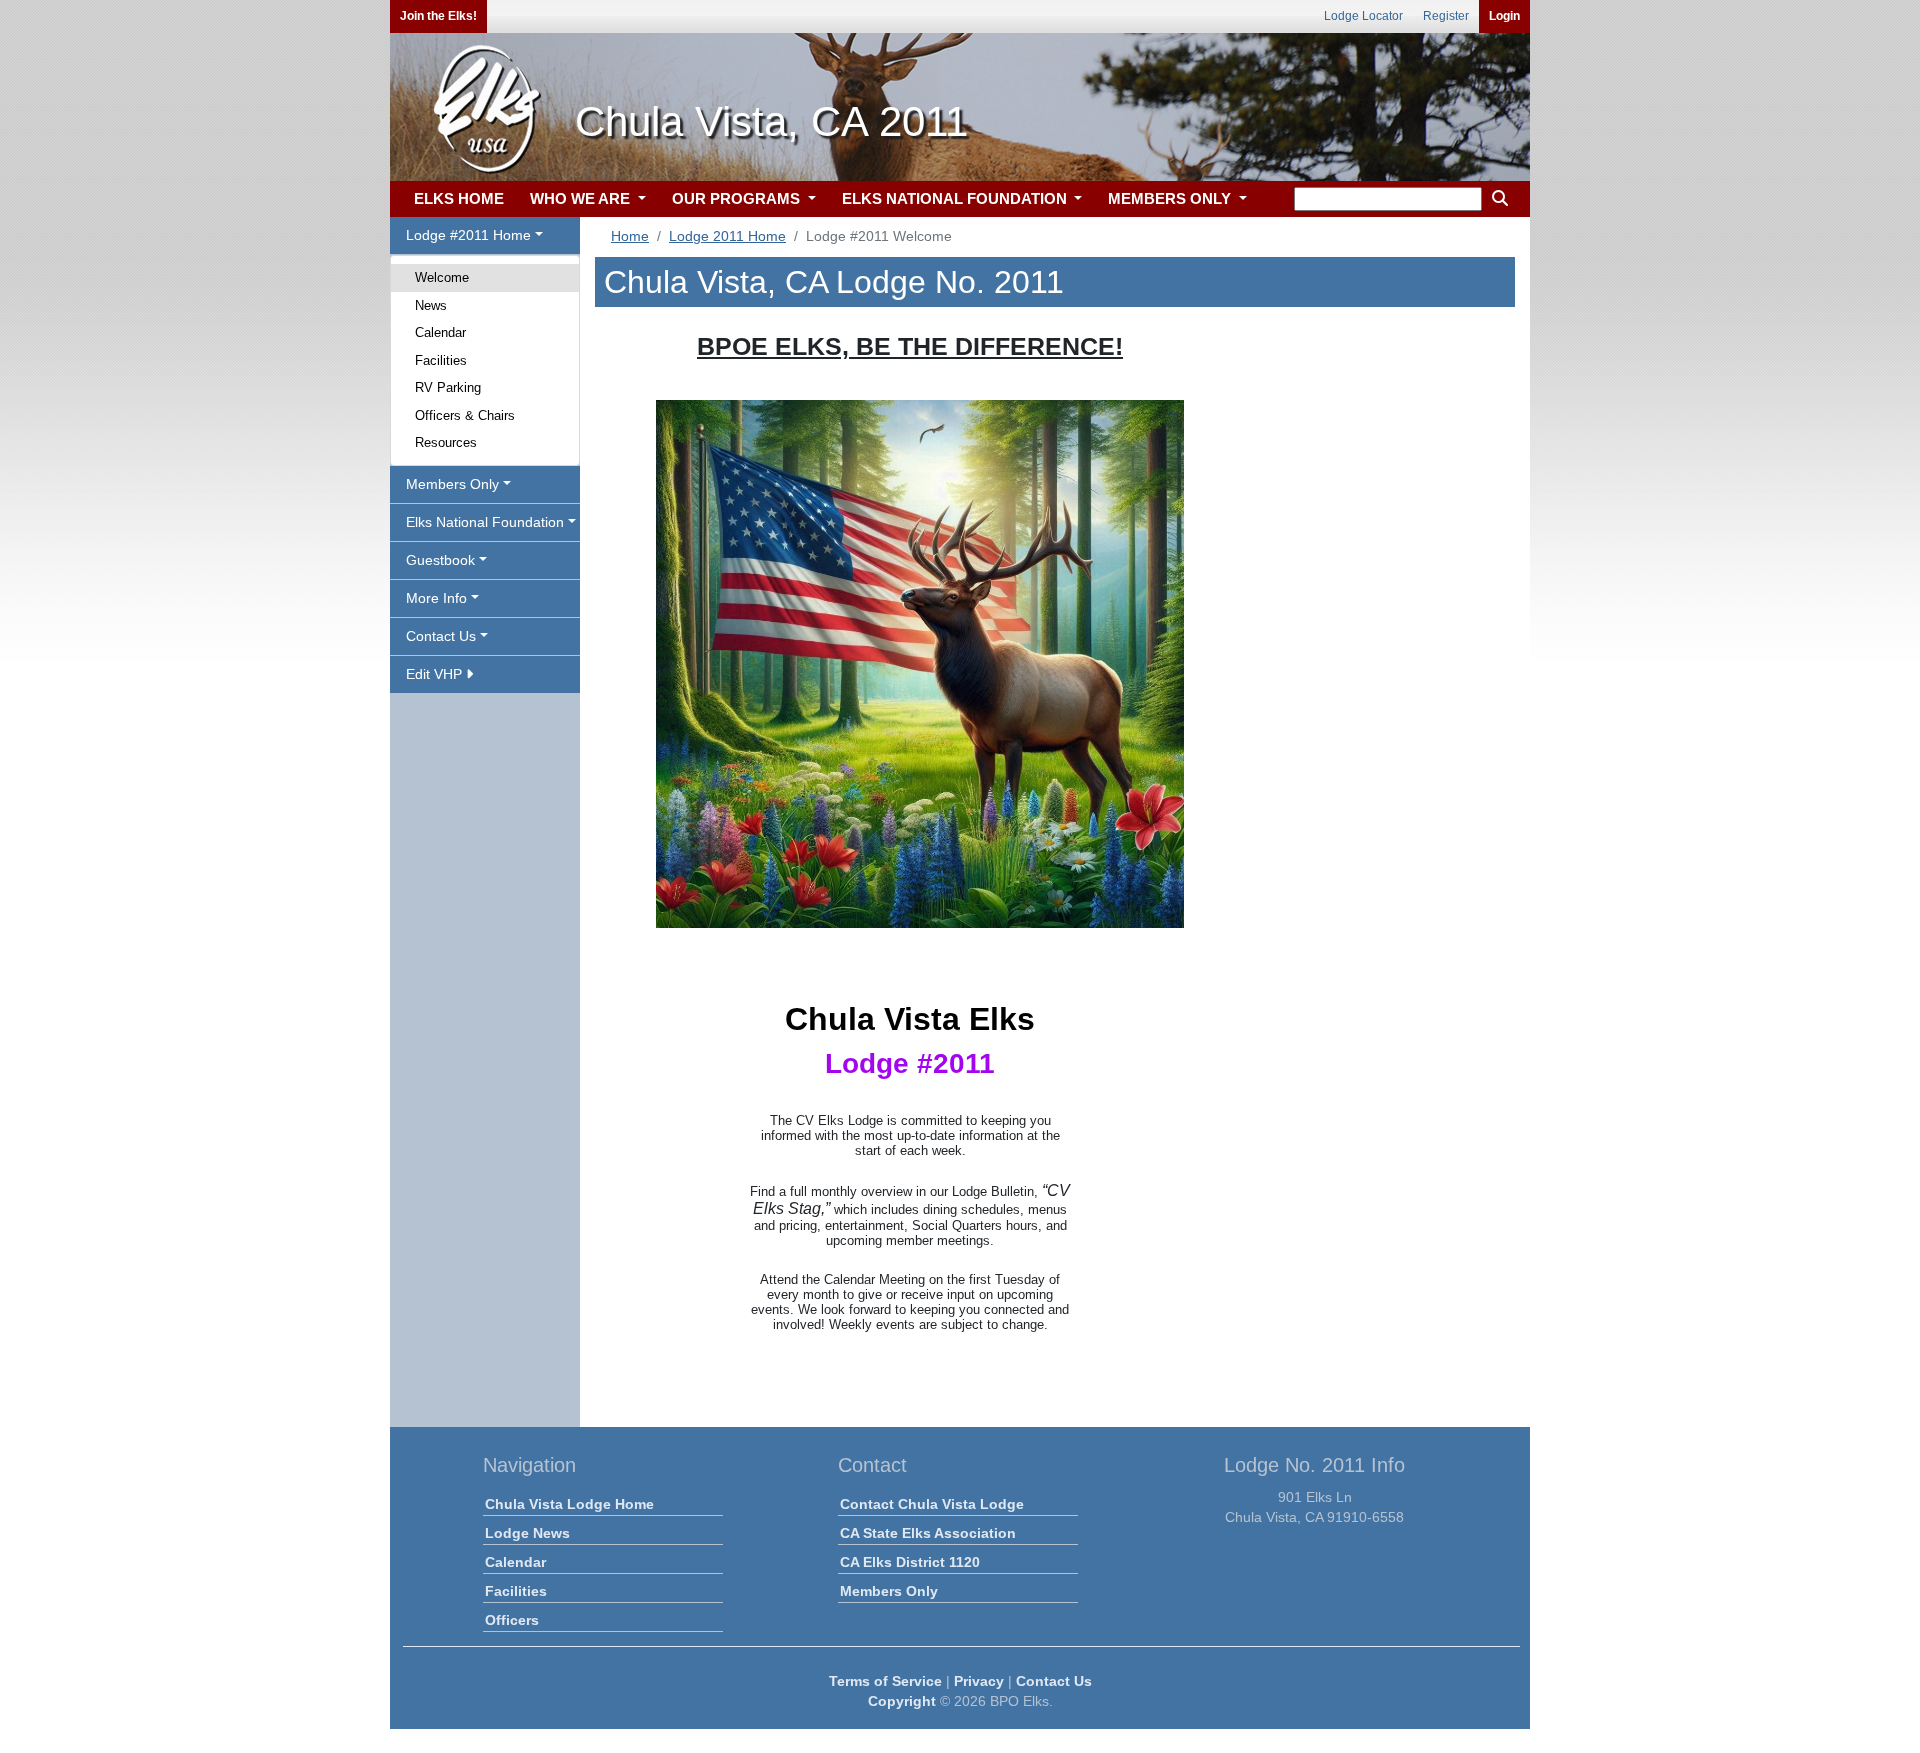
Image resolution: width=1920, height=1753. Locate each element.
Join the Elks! (438, 16)
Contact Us (1054, 1681)
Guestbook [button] (440, 560)
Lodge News (527, 1533)
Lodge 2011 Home (727, 236)
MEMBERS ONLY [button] (1171, 198)
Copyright (902, 1701)
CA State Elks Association (928, 1533)
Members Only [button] (452, 484)
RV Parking (448, 387)
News (431, 305)
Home (630, 236)
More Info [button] (436, 598)
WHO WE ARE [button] (582, 198)
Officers (512, 1620)
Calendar (440, 332)
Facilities (441, 360)
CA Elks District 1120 (910, 1562)
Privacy (979, 1681)
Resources (446, 442)
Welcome (442, 277)
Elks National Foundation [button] (485, 522)
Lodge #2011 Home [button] (468, 235)
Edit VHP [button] (436, 674)
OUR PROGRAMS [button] (738, 198)
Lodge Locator (1363, 16)
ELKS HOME (459, 198)
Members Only (889, 1591)
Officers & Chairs (465, 415)
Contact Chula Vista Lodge (932, 1504)
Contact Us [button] (441, 636)
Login (1504, 16)
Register (1446, 16)
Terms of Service (885, 1681)
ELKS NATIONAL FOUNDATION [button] (956, 198)
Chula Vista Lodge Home (569, 1504)
